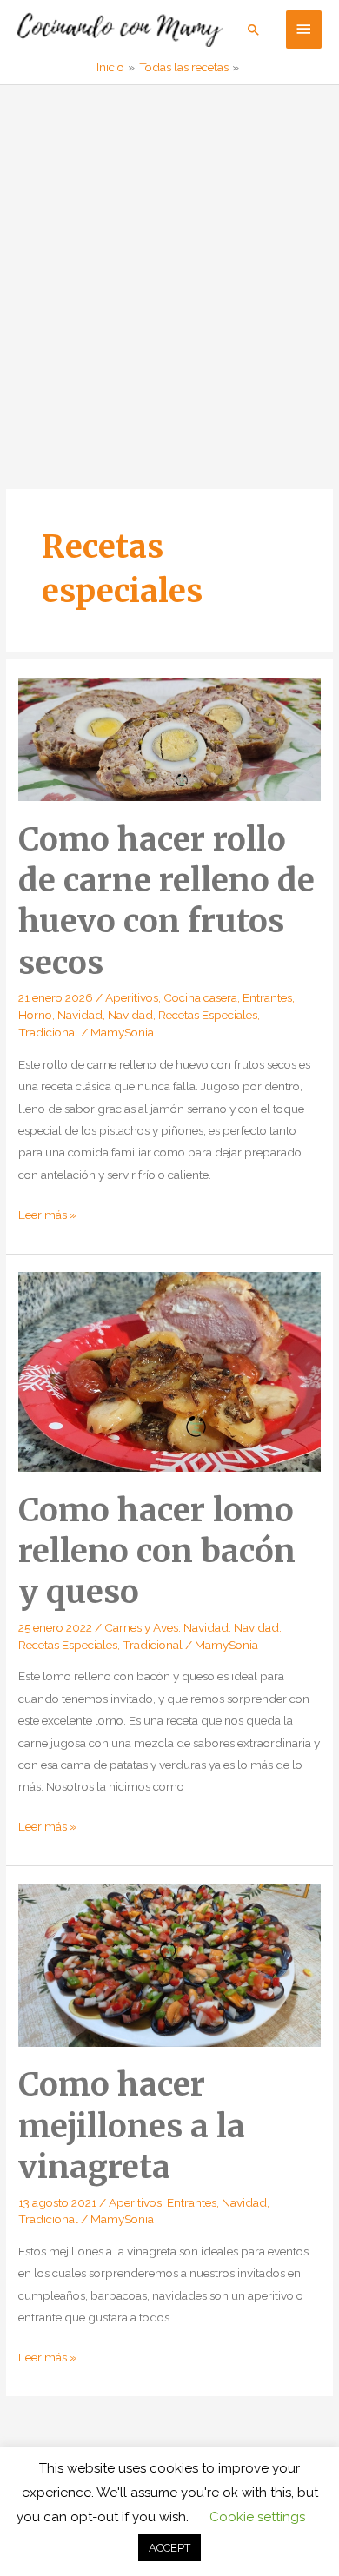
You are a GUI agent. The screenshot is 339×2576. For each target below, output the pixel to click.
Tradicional (48, 1032)
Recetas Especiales (208, 1015)
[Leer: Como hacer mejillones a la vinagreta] (169, 1964)
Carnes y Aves (141, 1627)
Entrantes (267, 997)
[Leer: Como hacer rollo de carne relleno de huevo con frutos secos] (169, 738)
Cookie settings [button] (257, 2517)
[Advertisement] (169, 263)
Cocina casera (200, 997)
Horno (35, 1015)
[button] (254, 30)
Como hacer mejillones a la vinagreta (132, 2126)
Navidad (80, 1015)
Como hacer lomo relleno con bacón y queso (157, 1551)
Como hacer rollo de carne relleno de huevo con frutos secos (166, 901)
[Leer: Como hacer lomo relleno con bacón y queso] (169, 1371)
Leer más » (47, 1216)
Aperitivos (132, 997)
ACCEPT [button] (169, 2548)
